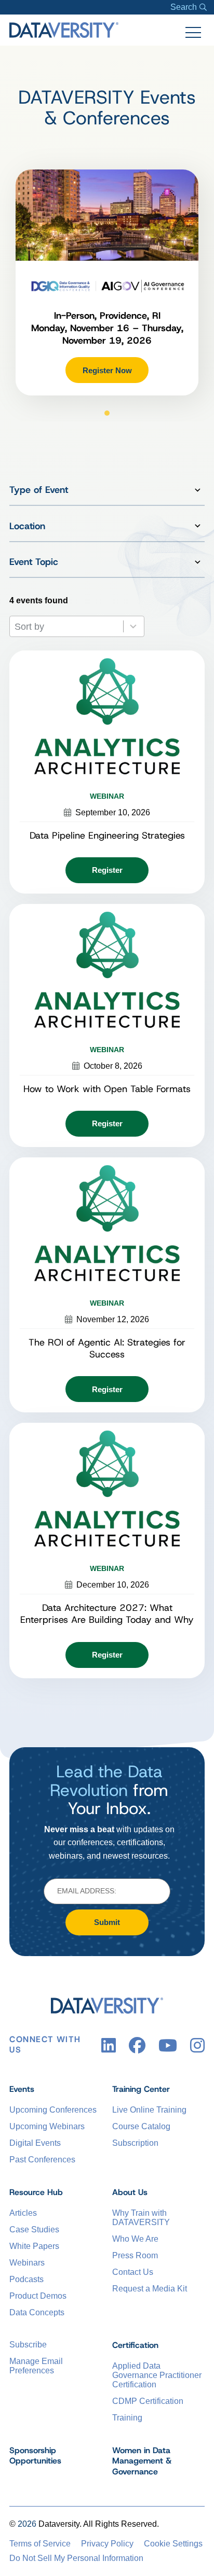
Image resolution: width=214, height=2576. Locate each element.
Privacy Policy (107, 2544)
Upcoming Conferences (53, 2110)
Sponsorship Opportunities (35, 2456)
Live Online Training (149, 2110)
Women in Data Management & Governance (142, 2461)
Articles (23, 2213)
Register (107, 870)
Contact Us (133, 2272)
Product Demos (38, 2296)
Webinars (27, 2263)
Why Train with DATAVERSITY (141, 2218)
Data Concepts (37, 2312)
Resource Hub (36, 2192)
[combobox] (66, 626)
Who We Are (135, 2239)
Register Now (107, 370)
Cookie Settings (173, 2544)
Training (127, 2418)
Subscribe (28, 2345)
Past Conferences (42, 2160)
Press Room (135, 2255)
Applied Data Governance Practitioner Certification (157, 2375)
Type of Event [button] (39, 490)
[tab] (107, 413)
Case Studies (34, 2230)
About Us (130, 2192)
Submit (107, 1922)
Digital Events (35, 2143)
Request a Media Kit (150, 2289)
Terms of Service (40, 2544)
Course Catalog (141, 2126)
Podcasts (26, 2279)
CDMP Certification (148, 2401)
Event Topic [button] (34, 562)
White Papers (34, 2246)
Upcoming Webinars (47, 2126)
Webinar (107, 796)
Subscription (135, 2143)
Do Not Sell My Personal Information (76, 2558)
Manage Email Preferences (36, 2366)
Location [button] (27, 526)
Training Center (141, 2089)
